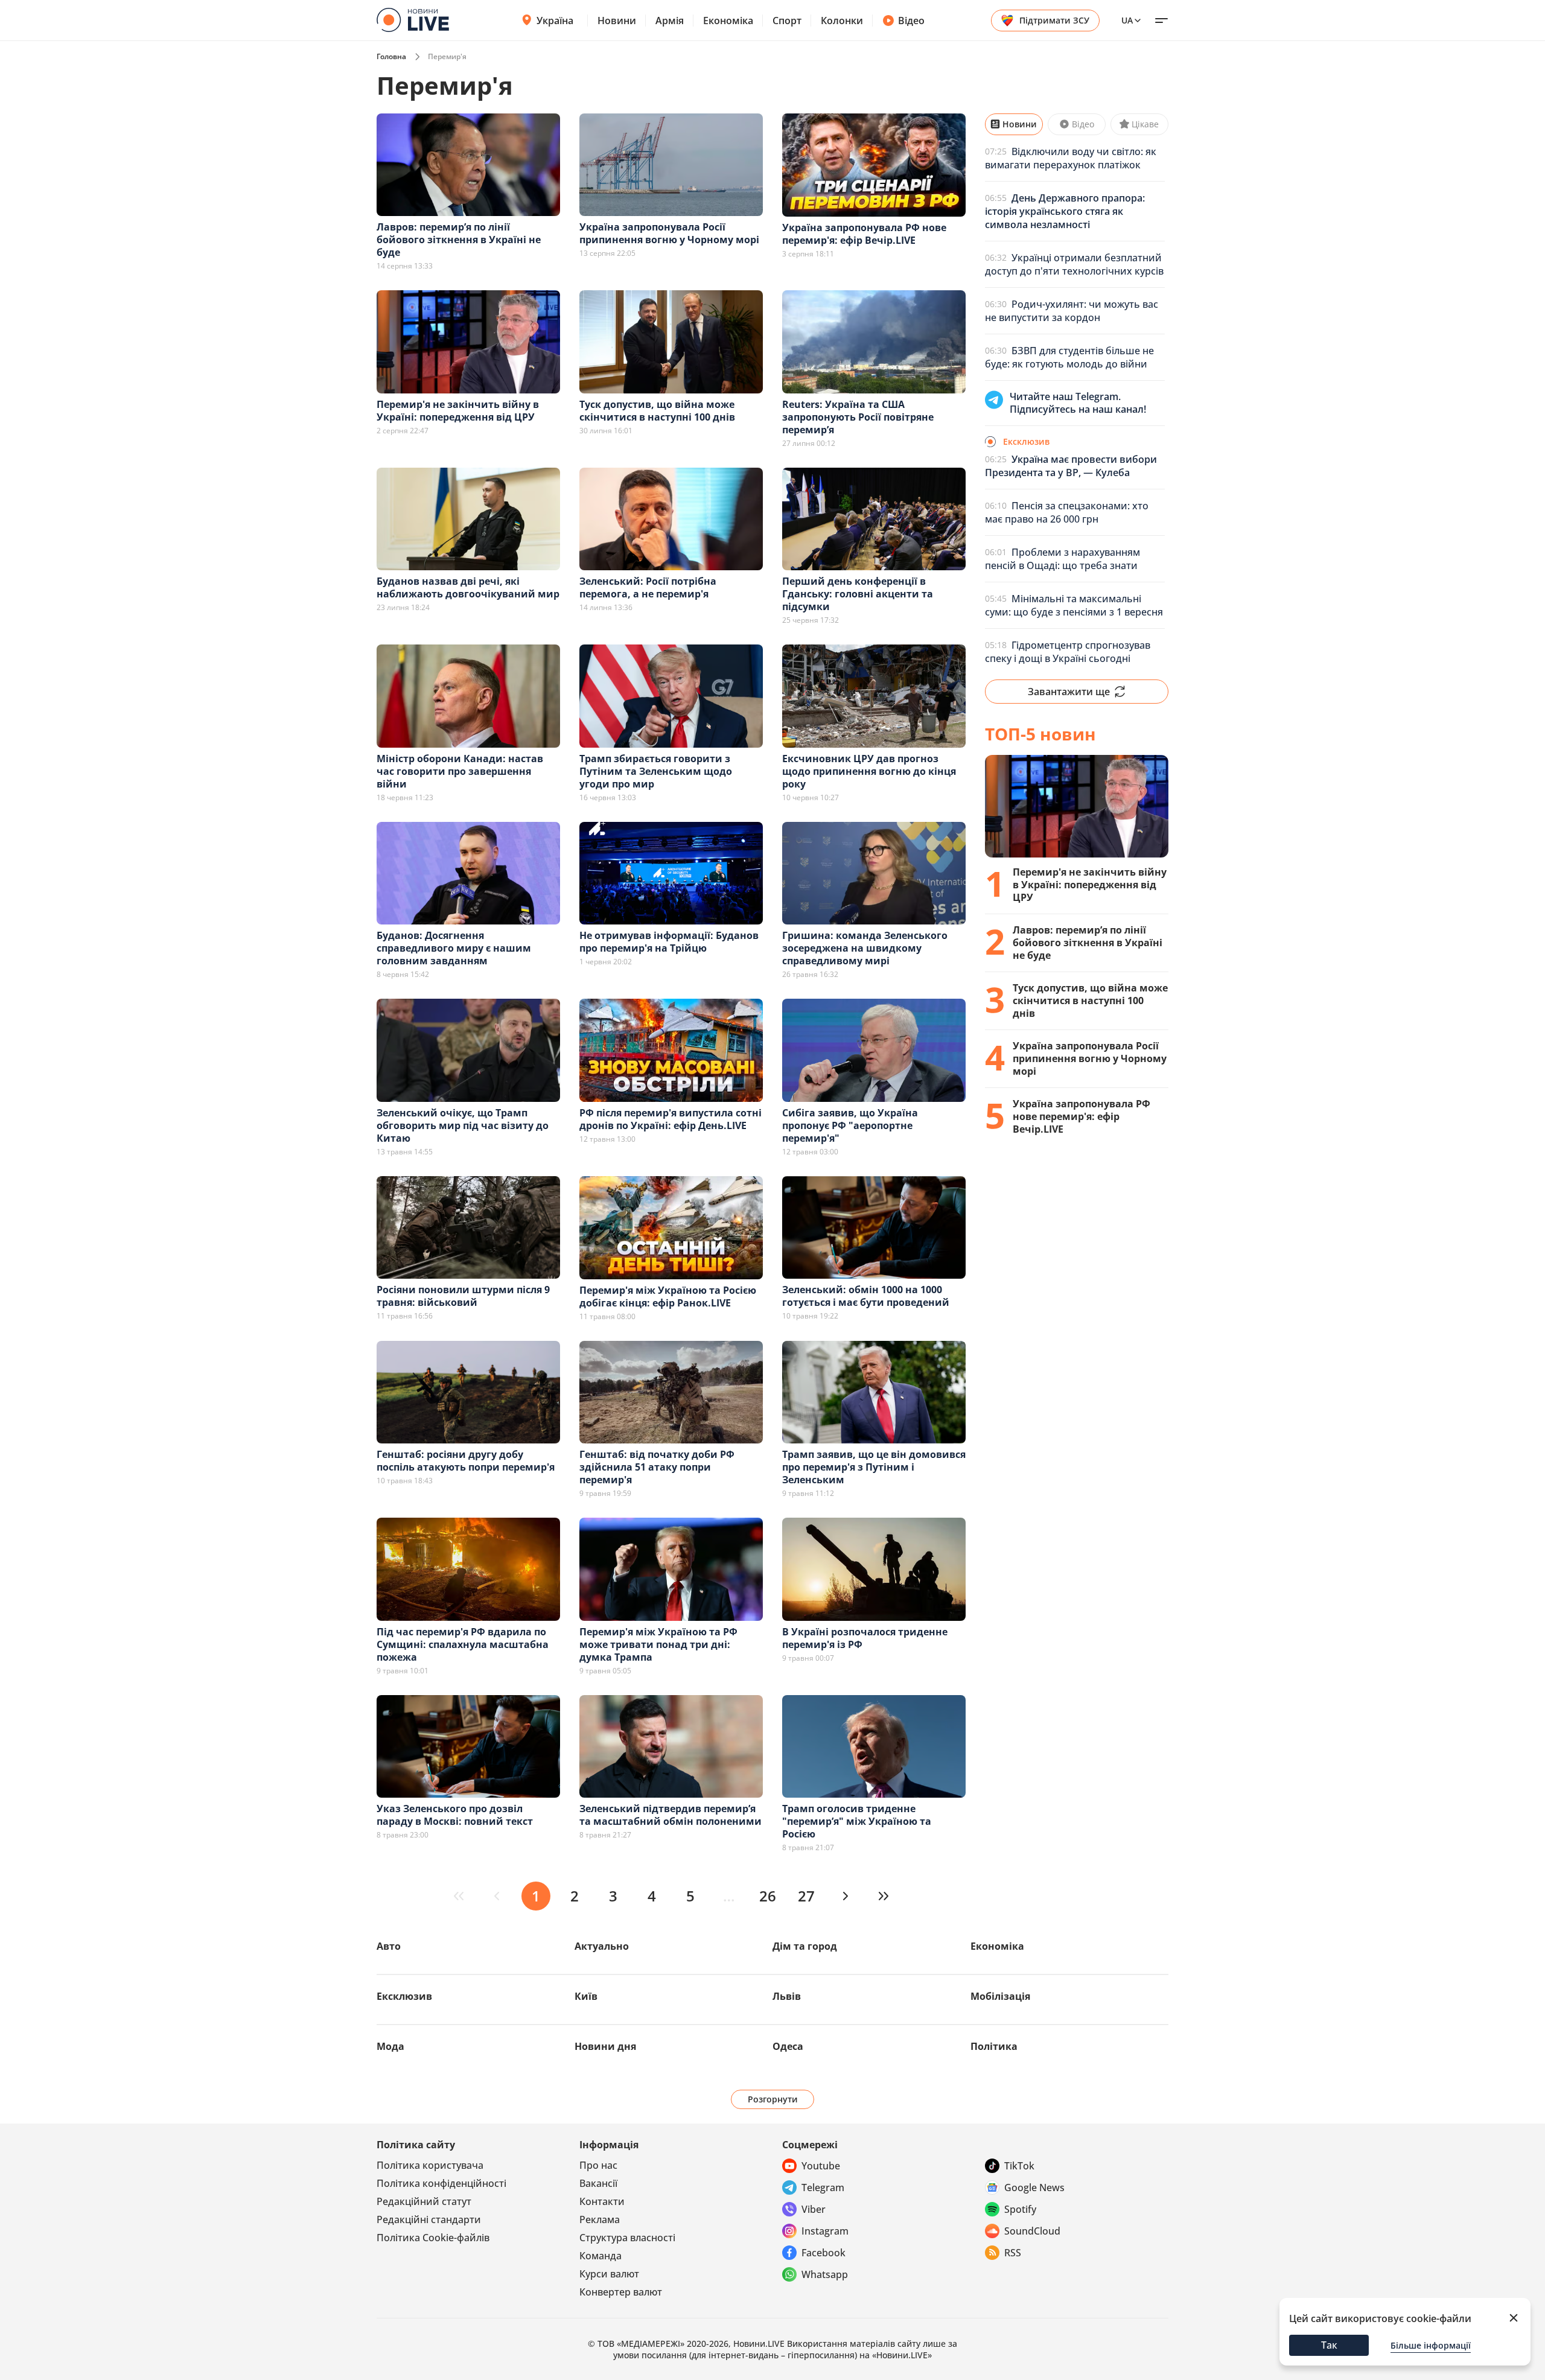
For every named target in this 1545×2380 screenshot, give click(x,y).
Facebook (823, 2253)
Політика (994, 2046)
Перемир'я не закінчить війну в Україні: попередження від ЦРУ (458, 411)
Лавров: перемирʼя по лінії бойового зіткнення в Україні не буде (459, 240)
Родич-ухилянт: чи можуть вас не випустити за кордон (1072, 311)
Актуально (602, 1946)
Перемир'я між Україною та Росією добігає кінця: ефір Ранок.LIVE (668, 1297)
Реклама (600, 2219)
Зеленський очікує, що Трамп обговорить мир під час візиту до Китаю (463, 1125)
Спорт (787, 21)
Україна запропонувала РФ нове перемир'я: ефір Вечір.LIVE (864, 234)
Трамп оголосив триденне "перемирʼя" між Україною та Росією (857, 1821)
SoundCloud (1032, 2231)
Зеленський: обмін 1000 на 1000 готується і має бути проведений (866, 1296)
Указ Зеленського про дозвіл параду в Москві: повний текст (455, 1815)
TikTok (1019, 2166)
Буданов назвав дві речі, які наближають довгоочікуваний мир (468, 587)
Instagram (825, 2231)
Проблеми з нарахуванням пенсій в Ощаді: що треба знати (1062, 559)
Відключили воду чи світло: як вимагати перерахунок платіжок (1071, 158)
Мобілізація (1000, 1996)
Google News (1034, 2187)
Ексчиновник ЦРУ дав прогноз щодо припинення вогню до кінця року (869, 771)
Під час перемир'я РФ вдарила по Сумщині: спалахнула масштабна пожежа (463, 1644)
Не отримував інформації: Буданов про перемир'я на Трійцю (669, 942)
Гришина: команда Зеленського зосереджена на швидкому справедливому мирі (865, 948)
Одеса (788, 2046)
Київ (586, 1996)
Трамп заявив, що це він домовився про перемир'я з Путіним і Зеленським (874, 1467)
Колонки (842, 21)
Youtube (821, 2166)
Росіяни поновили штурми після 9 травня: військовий (463, 1296)
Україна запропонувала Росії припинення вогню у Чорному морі (669, 233)
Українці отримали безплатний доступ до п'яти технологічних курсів (1074, 264)
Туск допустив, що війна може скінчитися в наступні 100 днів (657, 411)
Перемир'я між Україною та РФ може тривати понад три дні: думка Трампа (658, 1644)
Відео (911, 21)
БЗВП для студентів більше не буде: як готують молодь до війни (1069, 357)
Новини (617, 21)
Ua (1127, 20)
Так (1329, 2345)
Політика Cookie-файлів (433, 2238)
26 (768, 1896)
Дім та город (805, 1946)
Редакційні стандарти (429, 2219)
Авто (389, 1946)
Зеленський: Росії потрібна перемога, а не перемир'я (648, 587)
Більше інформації (1431, 2345)
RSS (1013, 2253)
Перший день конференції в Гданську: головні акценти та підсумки (858, 594)
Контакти (602, 2201)
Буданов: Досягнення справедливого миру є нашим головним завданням (454, 948)
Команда (600, 2256)
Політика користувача (430, 2165)
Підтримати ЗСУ (1054, 20)
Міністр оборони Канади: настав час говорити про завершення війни (460, 771)
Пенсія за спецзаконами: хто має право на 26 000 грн (1067, 512)
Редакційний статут (424, 2201)
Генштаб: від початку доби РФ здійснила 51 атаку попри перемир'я (657, 1467)
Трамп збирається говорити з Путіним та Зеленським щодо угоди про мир (656, 771)
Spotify (1020, 2209)
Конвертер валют (621, 2292)
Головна (391, 56)
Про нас (598, 2165)
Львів (787, 1996)
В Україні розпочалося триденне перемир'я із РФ (865, 1638)
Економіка (728, 21)
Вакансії (598, 2183)
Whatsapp (825, 2274)
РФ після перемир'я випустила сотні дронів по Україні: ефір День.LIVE (671, 1119)
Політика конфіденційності (441, 2183)
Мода (390, 2046)
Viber (814, 2209)
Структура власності (627, 2238)
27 (806, 1896)
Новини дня (605, 2046)
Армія (670, 21)
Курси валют (609, 2274)
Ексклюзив (404, 1996)
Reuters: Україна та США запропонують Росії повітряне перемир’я (858, 417)
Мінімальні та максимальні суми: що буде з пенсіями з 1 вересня (1074, 605)
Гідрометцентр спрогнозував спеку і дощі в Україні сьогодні (1068, 652)
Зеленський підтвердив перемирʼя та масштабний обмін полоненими (671, 1815)
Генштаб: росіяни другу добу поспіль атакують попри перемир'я (466, 1461)
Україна (555, 21)
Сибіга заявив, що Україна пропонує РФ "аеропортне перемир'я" (850, 1125)
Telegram (823, 2187)
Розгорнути (773, 2099)
